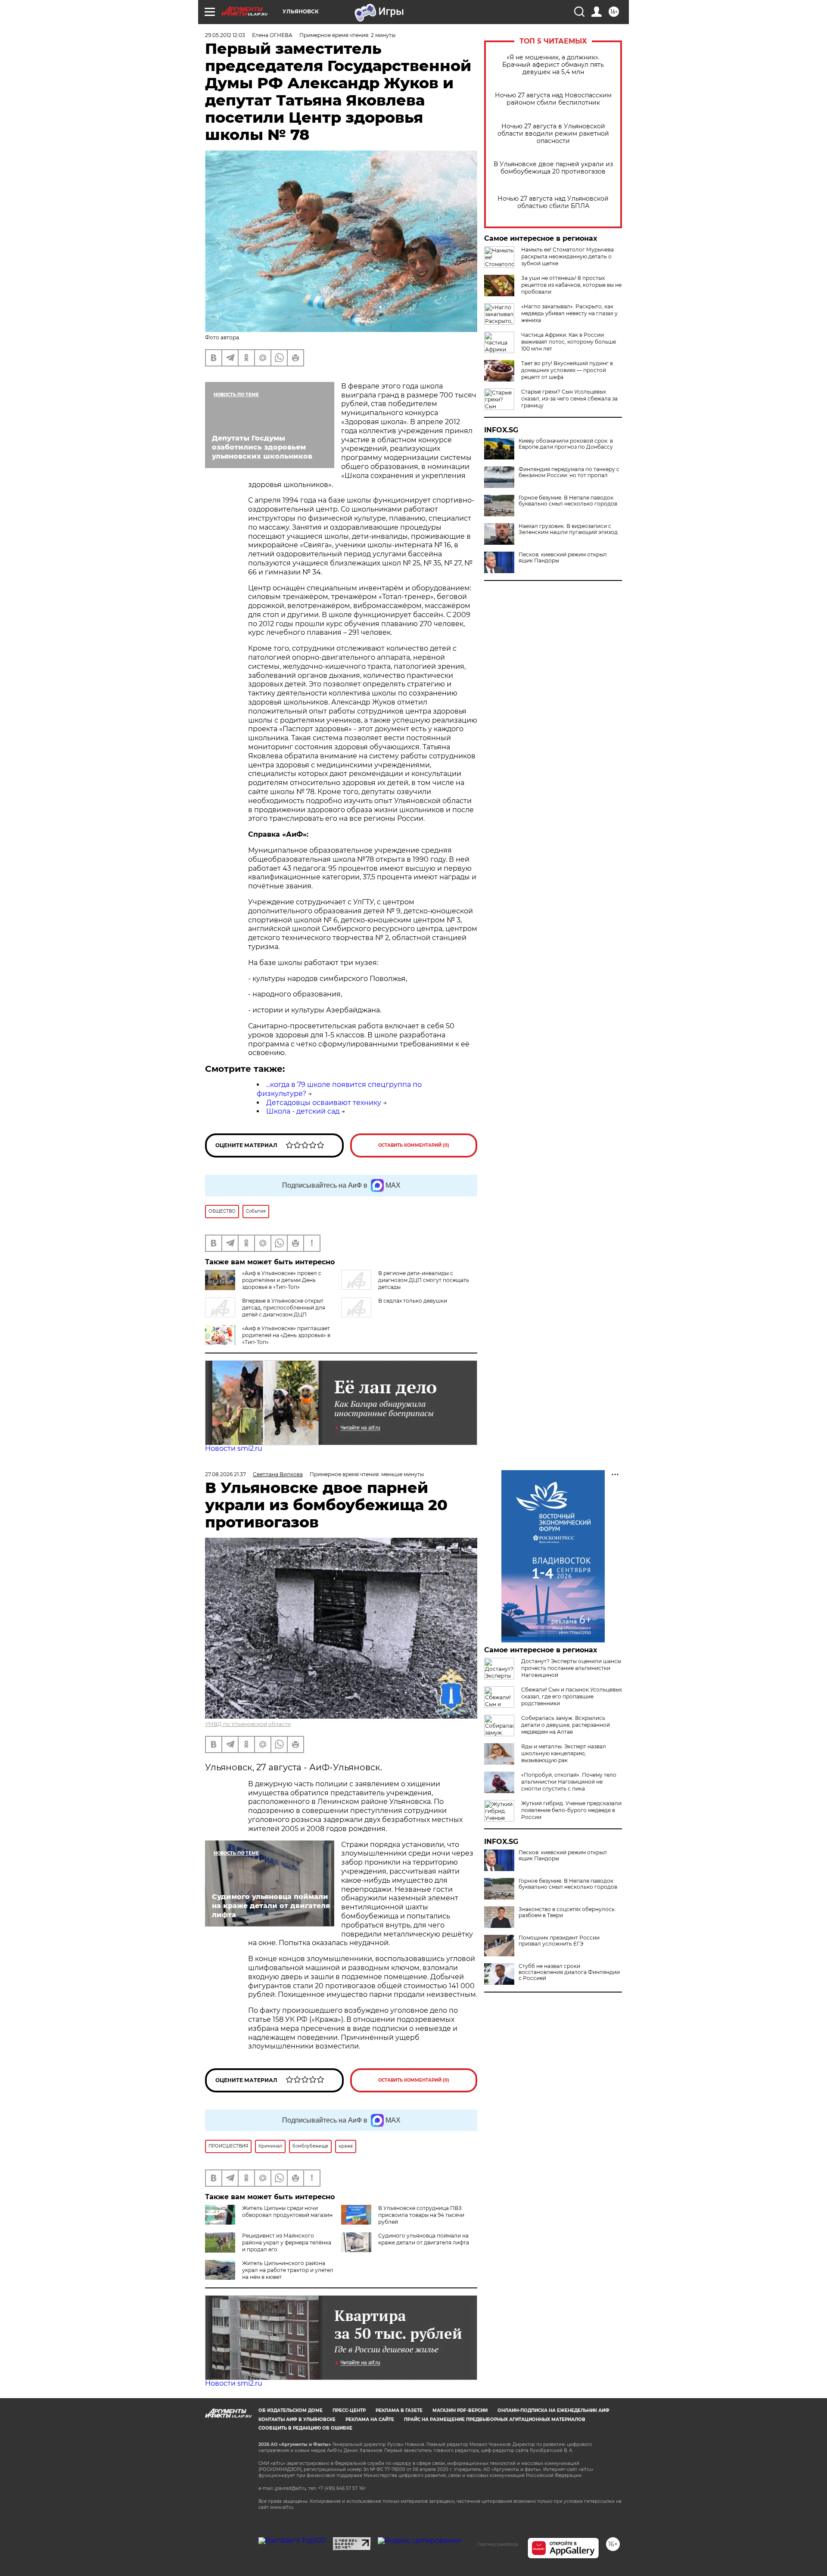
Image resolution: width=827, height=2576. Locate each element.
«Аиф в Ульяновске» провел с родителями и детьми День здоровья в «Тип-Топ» (282, 1280)
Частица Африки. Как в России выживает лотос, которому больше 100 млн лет (569, 342)
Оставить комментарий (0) (414, 1145)
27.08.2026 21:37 (225, 1474)
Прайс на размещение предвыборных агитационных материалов (495, 2419)
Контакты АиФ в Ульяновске (297, 2419)
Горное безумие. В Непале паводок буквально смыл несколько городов (568, 501)
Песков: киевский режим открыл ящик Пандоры (563, 558)
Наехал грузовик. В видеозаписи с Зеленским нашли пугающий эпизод (568, 529)
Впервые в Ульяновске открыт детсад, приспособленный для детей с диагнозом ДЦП (284, 1308)
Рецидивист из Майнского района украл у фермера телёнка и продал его (287, 2242)
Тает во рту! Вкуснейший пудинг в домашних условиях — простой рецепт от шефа (567, 370)
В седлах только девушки (413, 1301)
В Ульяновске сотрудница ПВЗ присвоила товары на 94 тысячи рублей (421, 2215)
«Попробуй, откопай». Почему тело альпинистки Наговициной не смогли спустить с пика (569, 1782)
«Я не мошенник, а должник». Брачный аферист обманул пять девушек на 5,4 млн (553, 65)
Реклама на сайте (370, 2419)
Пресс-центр (349, 2410)
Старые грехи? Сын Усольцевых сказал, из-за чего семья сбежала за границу (569, 399)
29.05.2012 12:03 (225, 35)
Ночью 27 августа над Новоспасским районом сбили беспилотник (553, 99)
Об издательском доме (291, 2410)
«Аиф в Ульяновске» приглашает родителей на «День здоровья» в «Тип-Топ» (286, 1335)
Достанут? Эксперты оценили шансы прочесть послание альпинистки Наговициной (571, 1668)
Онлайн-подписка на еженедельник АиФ (553, 2410)
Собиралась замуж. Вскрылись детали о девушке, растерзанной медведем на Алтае (566, 1725)
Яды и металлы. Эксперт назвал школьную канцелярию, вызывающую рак (564, 1753)
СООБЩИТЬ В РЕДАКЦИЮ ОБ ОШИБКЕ (305, 2428)
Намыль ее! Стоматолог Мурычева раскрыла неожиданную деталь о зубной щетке (567, 256)
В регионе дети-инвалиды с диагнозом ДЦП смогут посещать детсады (424, 1280)
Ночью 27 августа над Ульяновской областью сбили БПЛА (553, 202)
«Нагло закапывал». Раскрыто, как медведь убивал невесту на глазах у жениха (569, 313)
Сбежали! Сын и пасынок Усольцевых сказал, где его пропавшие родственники (572, 1696)
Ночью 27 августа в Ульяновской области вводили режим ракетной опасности (553, 134)
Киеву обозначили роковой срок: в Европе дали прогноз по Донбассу (566, 444)
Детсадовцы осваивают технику (324, 1103)
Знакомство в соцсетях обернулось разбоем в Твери (567, 1912)
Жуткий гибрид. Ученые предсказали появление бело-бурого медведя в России (571, 1810)
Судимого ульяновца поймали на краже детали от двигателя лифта (424, 2239)
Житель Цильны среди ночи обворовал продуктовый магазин (287, 2211)
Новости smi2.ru (234, 1448)
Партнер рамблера (498, 2544)
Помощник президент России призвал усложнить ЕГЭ (559, 1941)
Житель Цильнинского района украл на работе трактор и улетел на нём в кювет (288, 2270)
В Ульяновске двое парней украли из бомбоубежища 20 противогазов (553, 168)
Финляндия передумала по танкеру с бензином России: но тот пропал (569, 472)
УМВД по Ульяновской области (248, 1724)
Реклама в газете (399, 2410)
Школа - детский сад (303, 1111)
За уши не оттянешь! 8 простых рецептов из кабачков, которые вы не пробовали (571, 285)
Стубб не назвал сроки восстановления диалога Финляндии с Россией (569, 1972)
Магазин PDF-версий (460, 2410)
